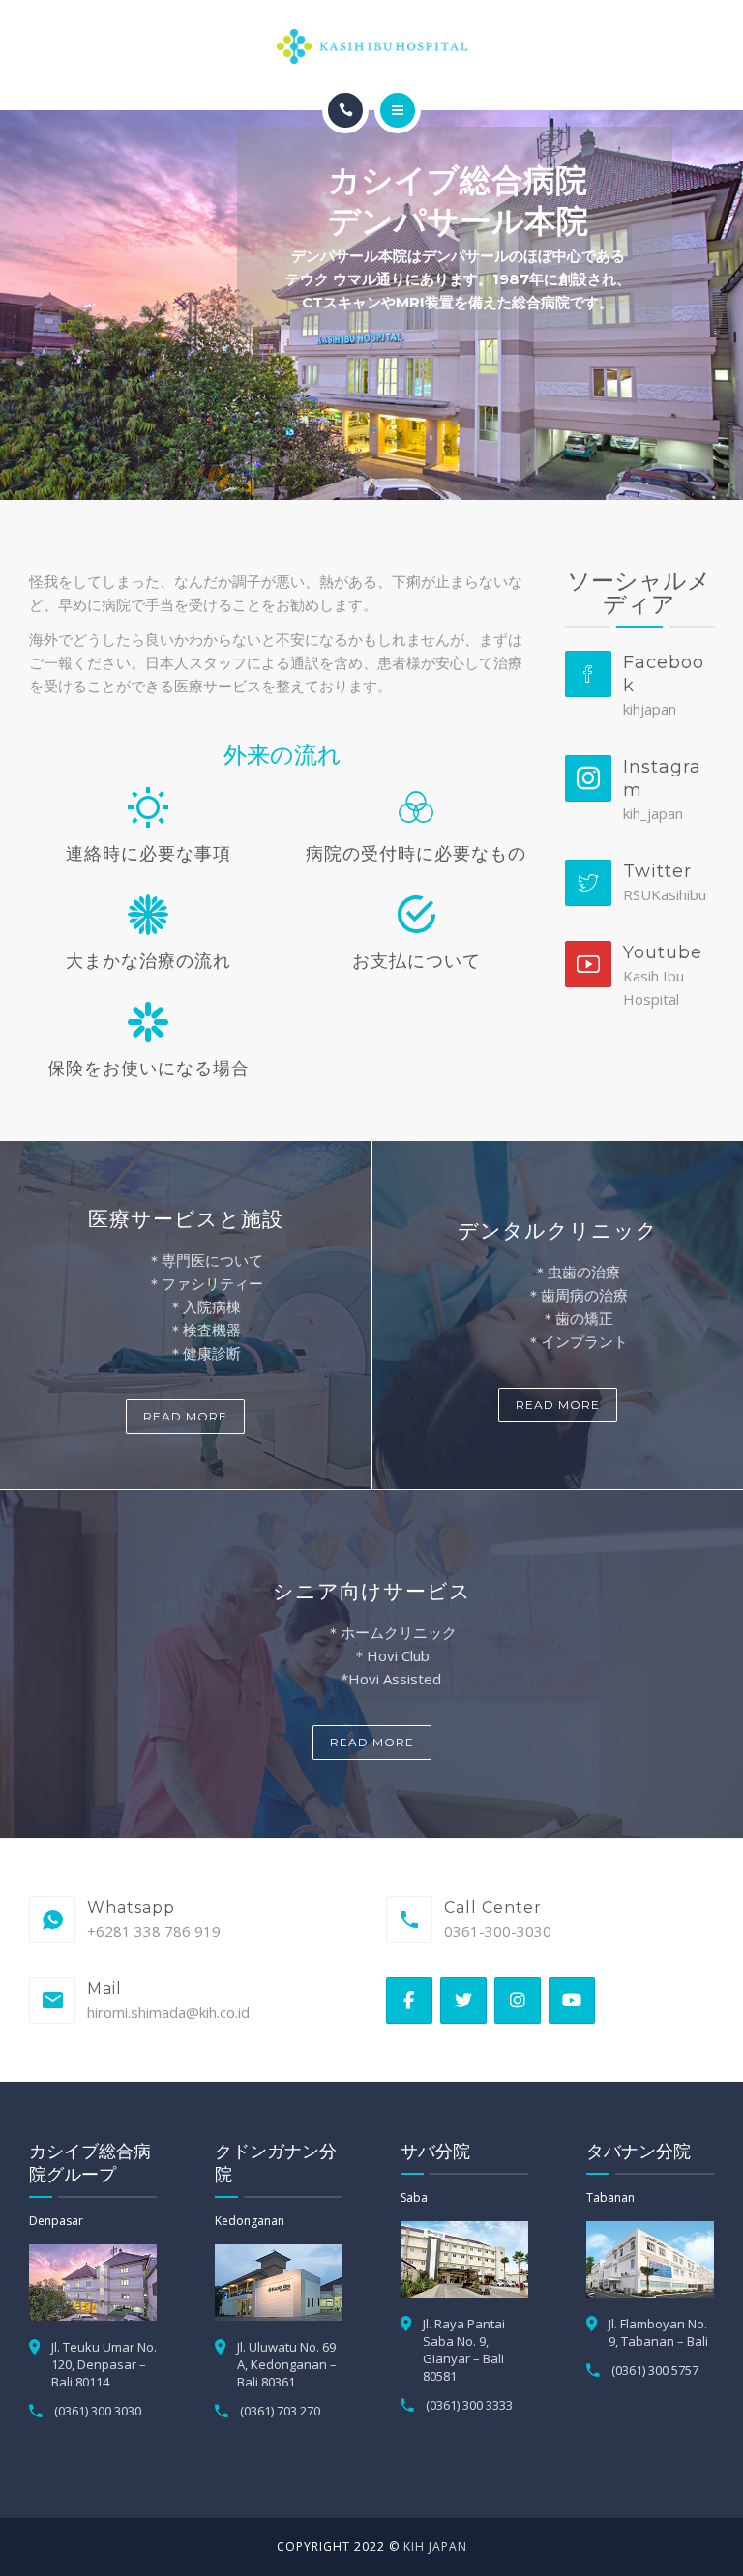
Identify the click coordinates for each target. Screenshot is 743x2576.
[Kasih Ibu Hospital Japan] (372, 46)
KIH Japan (435, 2547)
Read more (185, 1416)
